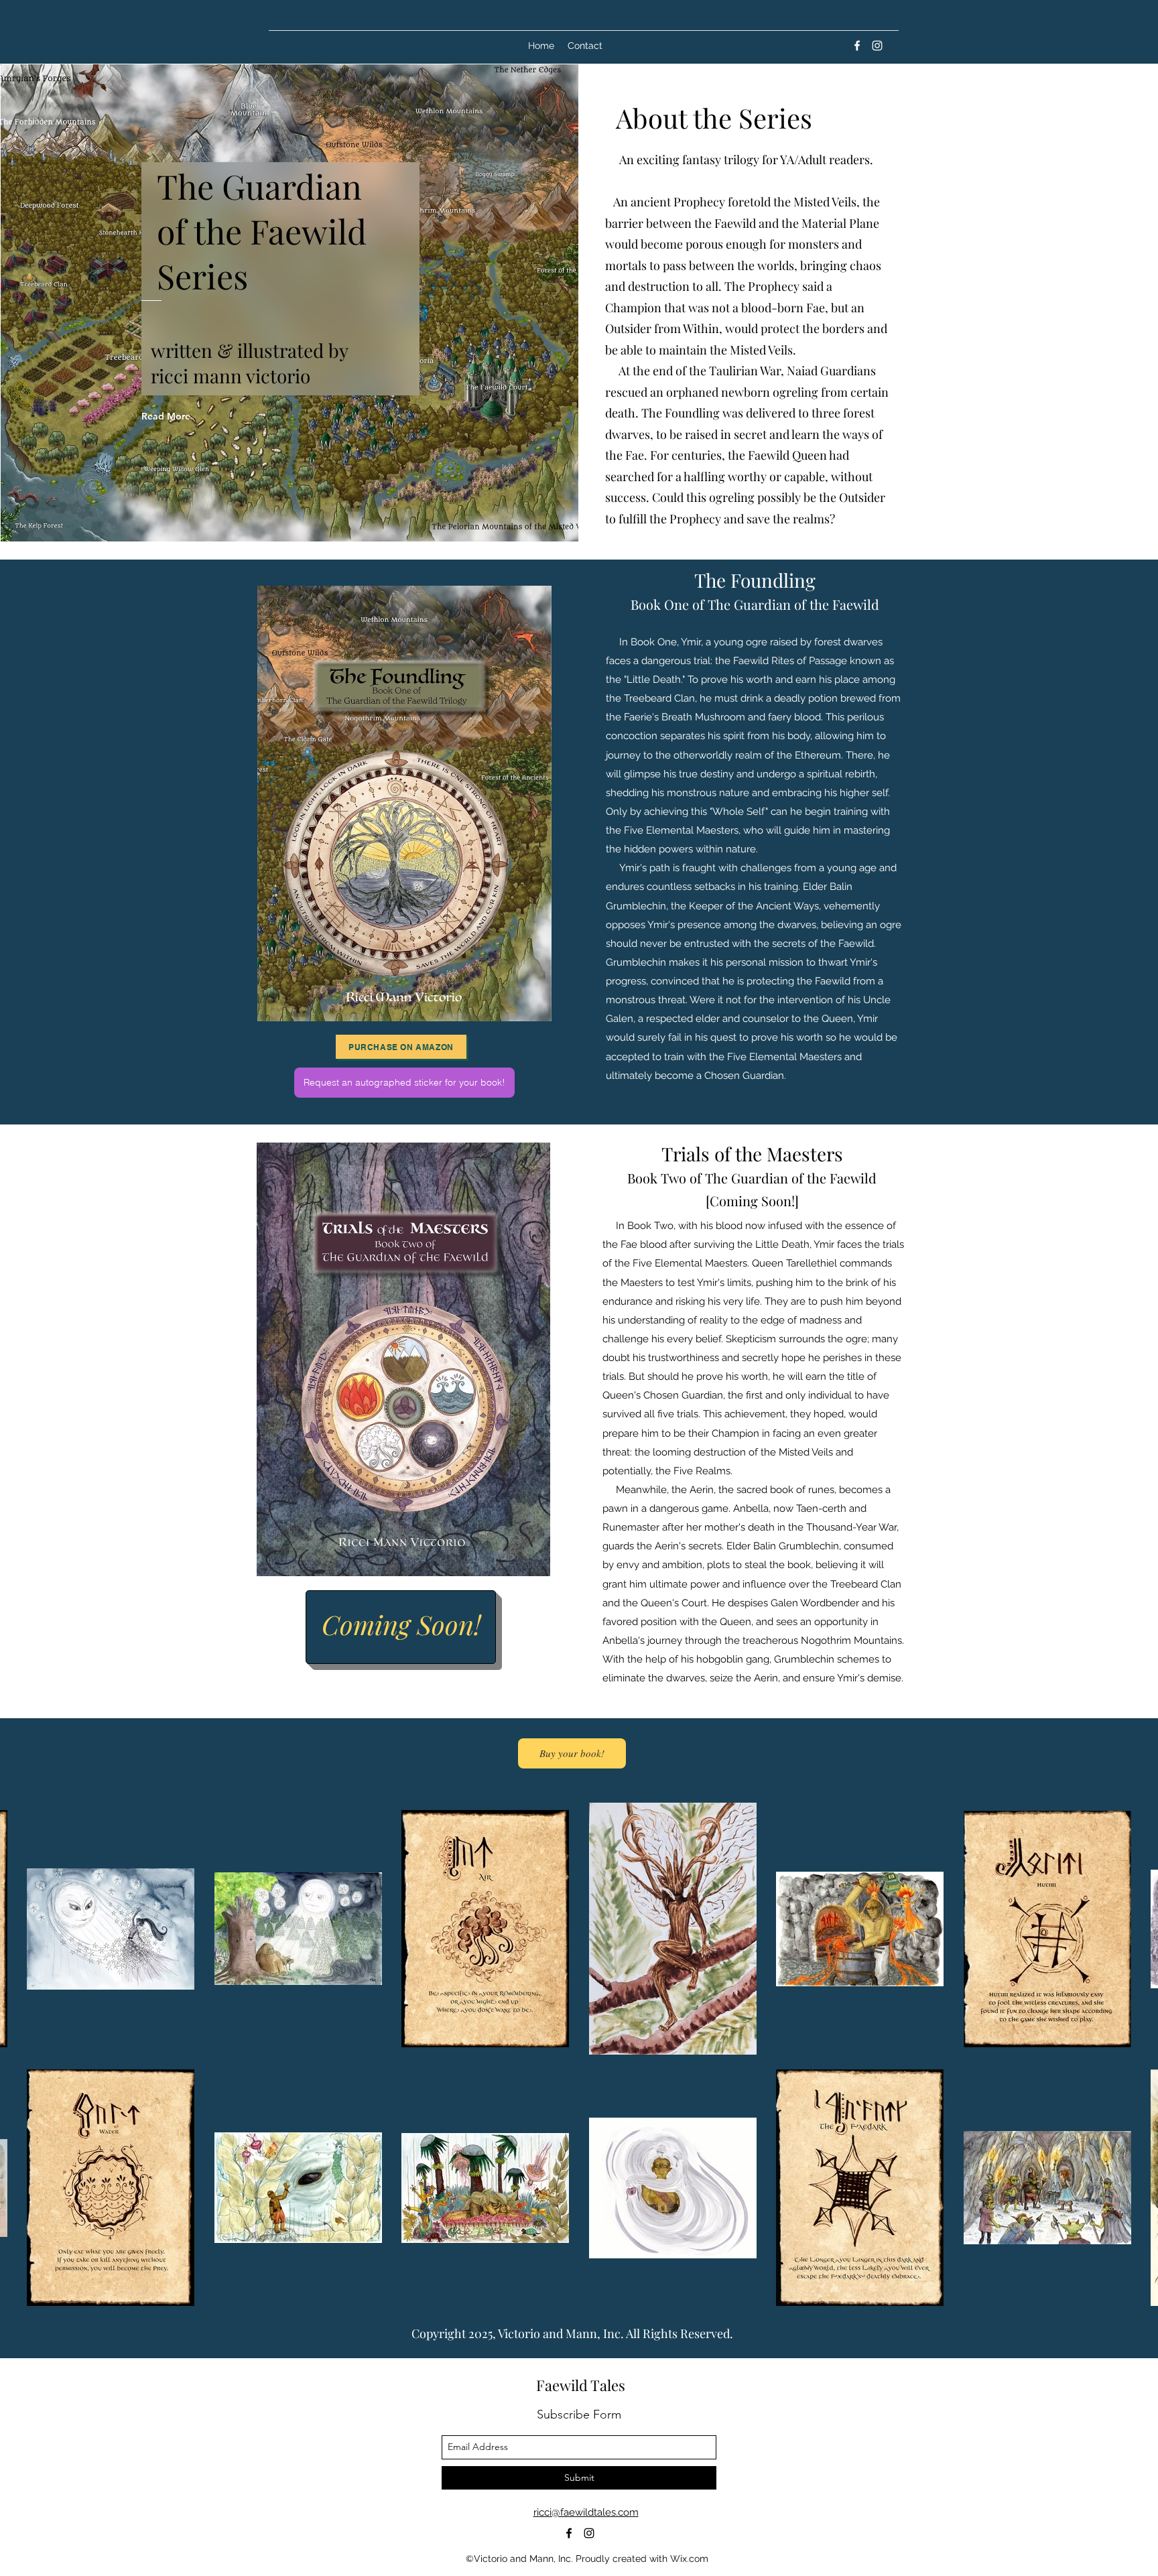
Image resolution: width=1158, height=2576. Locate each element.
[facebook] (857, 46)
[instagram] (877, 46)
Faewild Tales (581, 2385)
